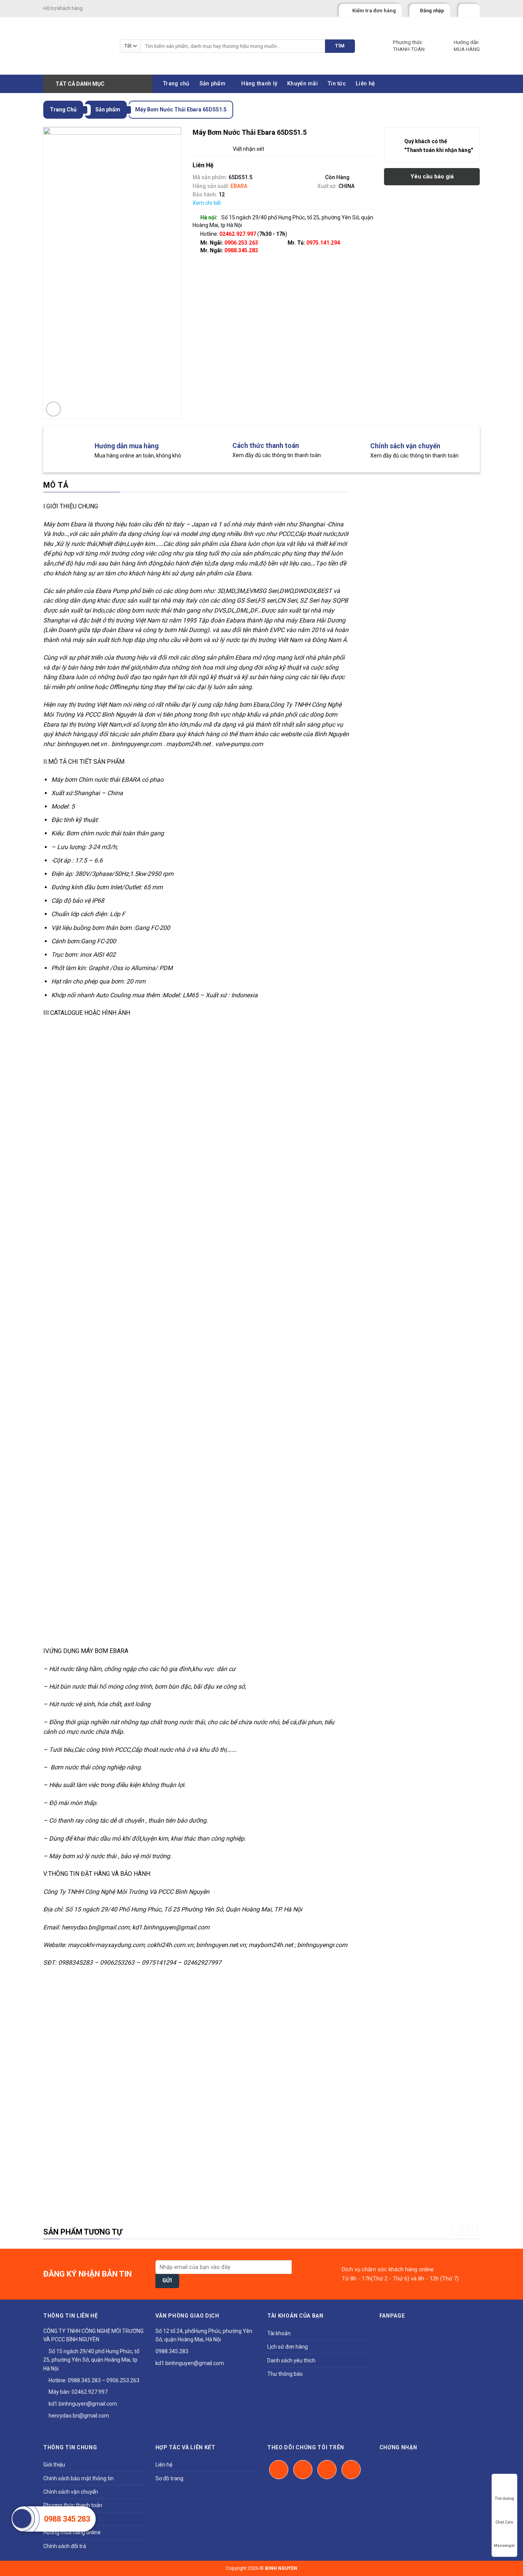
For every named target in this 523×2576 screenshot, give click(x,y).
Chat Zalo (504, 2522)
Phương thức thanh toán (73, 2505)
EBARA (239, 186)
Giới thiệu (54, 2465)
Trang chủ (176, 84)
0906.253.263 (241, 243)
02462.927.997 (90, 2392)
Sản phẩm (212, 84)
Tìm (340, 46)
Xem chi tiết (207, 203)
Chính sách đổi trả (65, 2546)
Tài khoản (279, 2333)
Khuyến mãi (302, 84)
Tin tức (337, 84)
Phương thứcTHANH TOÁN (409, 46)
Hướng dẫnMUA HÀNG (467, 46)
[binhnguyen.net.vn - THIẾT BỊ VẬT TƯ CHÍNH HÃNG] (76, 46)
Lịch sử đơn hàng (288, 2347)
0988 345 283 (67, 2519)
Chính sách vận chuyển (71, 2492)
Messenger (504, 2546)
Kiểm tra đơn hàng (374, 11)
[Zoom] (53, 409)
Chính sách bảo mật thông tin (78, 2478)
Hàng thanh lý (259, 84)
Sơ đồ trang (169, 2478)
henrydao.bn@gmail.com (78, 2416)
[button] (457, 2231)
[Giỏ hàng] (466, 9)
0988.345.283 (241, 250)
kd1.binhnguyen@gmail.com (82, 2404)
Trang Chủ (63, 109)
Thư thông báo (285, 2374)
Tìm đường (504, 2498)
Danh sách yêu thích (291, 2360)
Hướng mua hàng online (72, 2532)
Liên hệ (365, 84)
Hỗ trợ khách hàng (63, 8)
